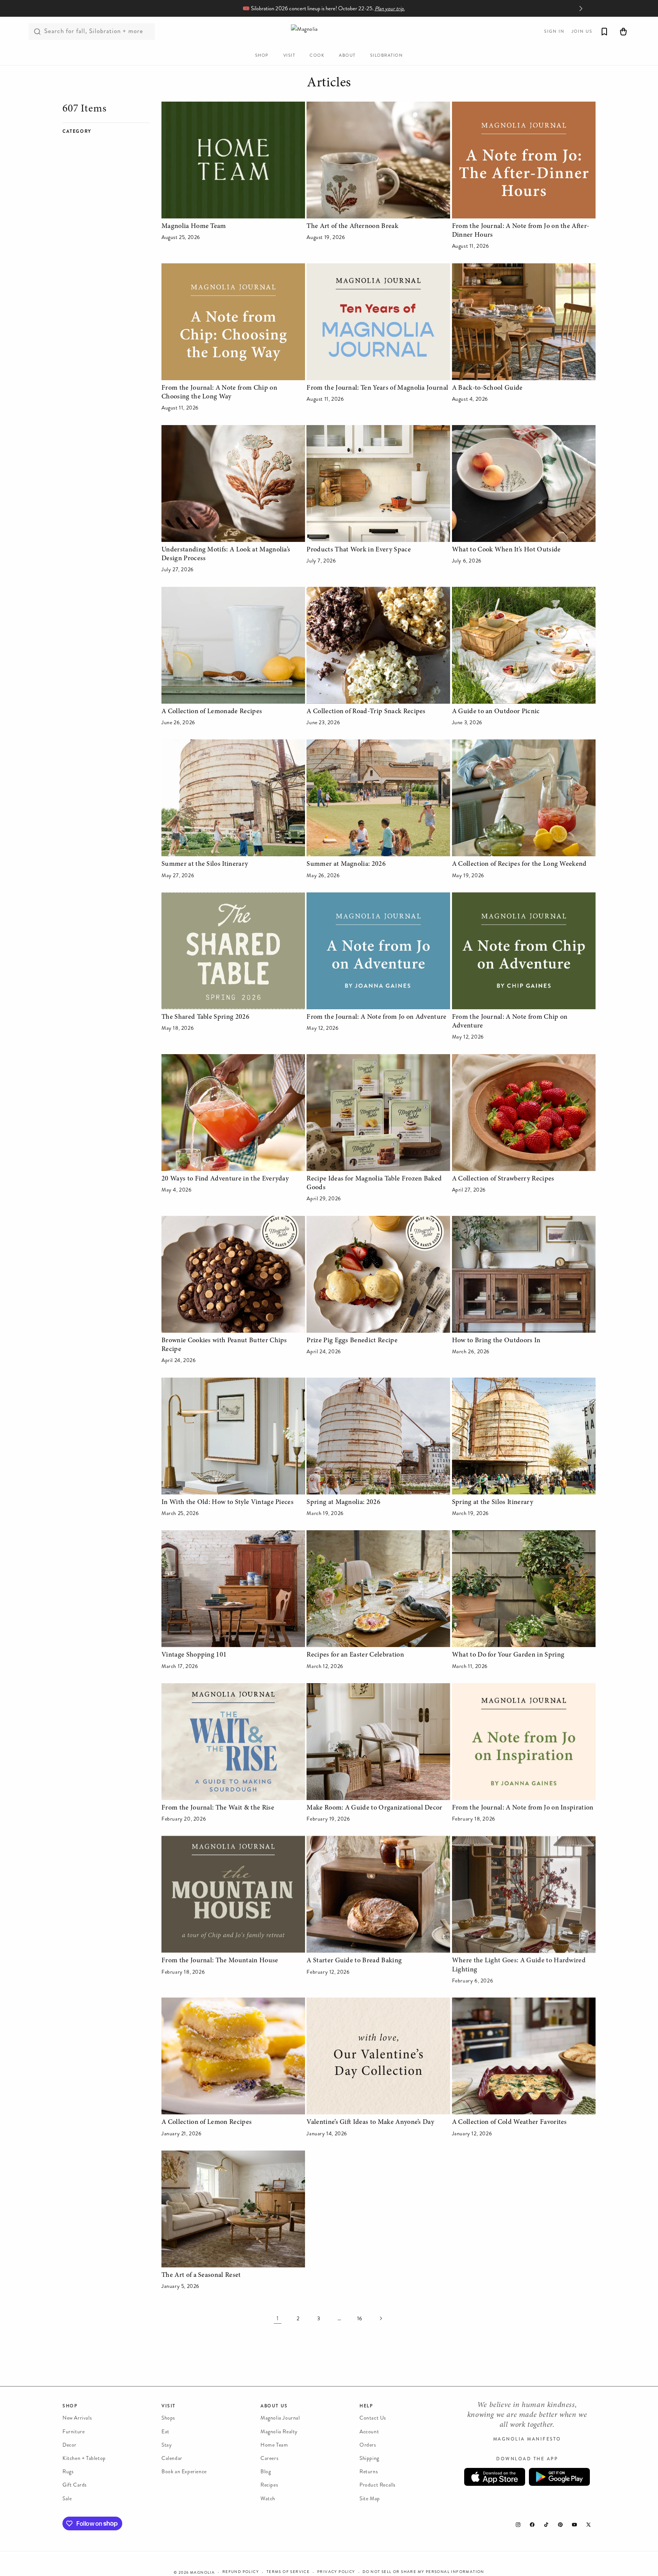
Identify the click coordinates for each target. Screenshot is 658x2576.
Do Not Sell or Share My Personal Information (423, 2572)
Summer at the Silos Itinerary (205, 864)
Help (366, 2406)
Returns (369, 2472)
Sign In (554, 31)
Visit (168, 2406)
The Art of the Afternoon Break (352, 226)
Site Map (370, 2498)
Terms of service (288, 2572)
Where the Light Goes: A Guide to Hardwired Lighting (519, 1965)
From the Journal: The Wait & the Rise (218, 1808)
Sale (67, 2498)
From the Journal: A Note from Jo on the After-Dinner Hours (521, 231)
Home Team (274, 2445)
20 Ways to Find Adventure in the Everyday (225, 1179)
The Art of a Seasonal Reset (201, 2275)
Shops (168, 2418)
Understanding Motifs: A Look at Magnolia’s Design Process (226, 554)
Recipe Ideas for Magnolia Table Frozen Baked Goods (374, 1183)
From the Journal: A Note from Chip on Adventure (510, 1022)
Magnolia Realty (279, 2431)
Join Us (582, 31)
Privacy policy (336, 2572)
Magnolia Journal (280, 2418)
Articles (329, 83)
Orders (368, 2445)
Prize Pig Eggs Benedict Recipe (352, 1341)
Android (559, 2477)
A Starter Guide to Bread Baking (354, 1961)
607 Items (85, 109)
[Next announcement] (581, 8)
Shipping (369, 2458)
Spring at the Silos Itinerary (493, 1502)
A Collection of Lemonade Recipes (212, 712)
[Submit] (37, 32)
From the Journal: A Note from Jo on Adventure (376, 1017)
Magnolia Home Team (194, 226)
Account (369, 2431)
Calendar (172, 2458)
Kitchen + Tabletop (84, 2458)
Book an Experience (184, 2472)
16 (360, 2319)
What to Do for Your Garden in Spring (508, 1655)
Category (77, 131)
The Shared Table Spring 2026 (205, 1017)
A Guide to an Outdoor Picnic (496, 712)
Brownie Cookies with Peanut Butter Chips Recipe (224, 1345)
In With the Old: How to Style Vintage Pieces (228, 1502)
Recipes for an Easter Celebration (355, 1655)
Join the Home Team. (393, 9)
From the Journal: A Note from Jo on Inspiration (523, 1808)
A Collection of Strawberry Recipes (503, 1179)
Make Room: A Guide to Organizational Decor (374, 1808)
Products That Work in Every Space (359, 550)
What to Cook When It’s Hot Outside (506, 550)
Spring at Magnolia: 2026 (343, 1502)
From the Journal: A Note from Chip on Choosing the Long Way (219, 393)
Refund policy (241, 2572)
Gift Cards (75, 2485)
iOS (495, 2477)
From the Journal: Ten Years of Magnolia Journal (377, 388)
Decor (69, 2445)
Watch (268, 2498)
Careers (269, 2458)
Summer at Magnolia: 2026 (346, 864)
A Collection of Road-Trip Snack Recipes (366, 712)
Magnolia (202, 2573)
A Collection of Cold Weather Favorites (509, 2122)
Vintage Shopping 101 (194, 1655)
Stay (167, 2445)
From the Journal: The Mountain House (220, 1961)
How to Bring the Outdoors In (496, 1341)
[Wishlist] (604, 32)
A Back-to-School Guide (487, 388)
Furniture (73, 2431)
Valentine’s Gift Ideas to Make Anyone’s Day (370, 2122)
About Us (274, 2406)
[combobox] (92, 32)
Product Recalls (378, 2485)
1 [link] (278, 2318)
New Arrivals (77, 2418)
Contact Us (373, 2418)
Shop (70, 2406)
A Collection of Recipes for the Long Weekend (519, 864)
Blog (266, 2472)
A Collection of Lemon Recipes (207, 2122)
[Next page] (380, 2318)
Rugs (68, 2472)
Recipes (269, 2485)
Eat (165, 2431)
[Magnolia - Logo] (329, 31)
